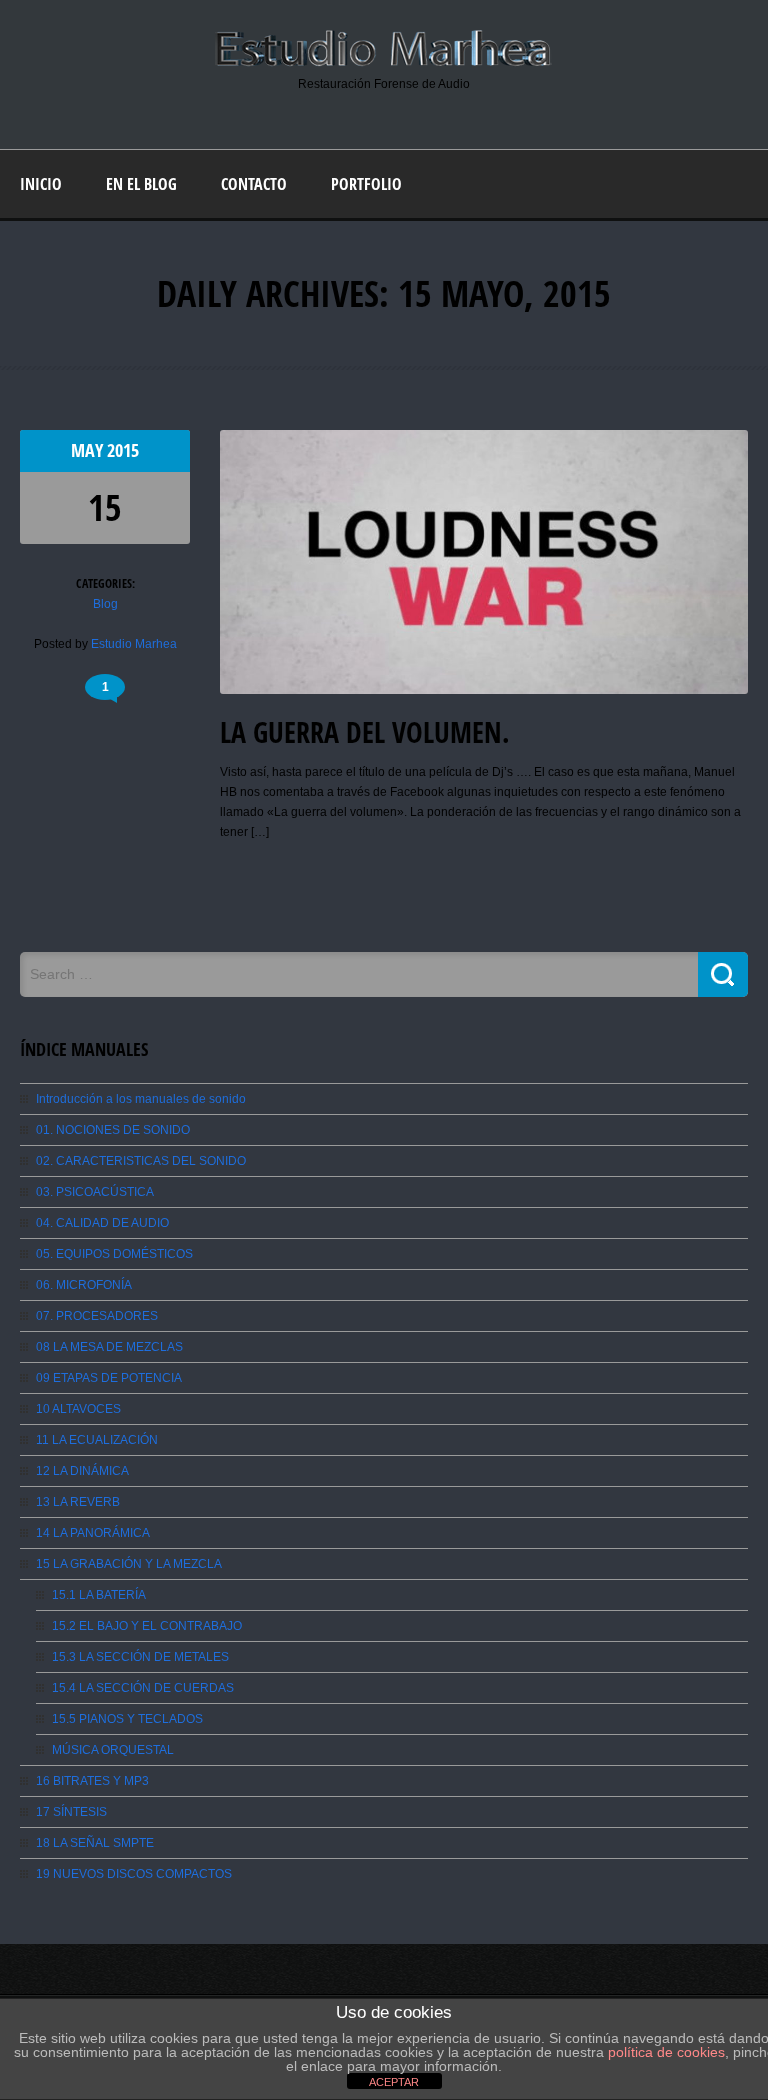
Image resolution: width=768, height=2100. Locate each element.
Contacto (254, 184)
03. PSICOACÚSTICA (95, 1192)
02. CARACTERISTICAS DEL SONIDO (141, 1161)
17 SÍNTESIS (71, 1812)
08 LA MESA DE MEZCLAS (109, 1347)
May (89, 450)
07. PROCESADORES (97, 1316)
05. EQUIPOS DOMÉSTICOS (114, 1254)
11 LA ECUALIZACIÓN (97, 1440)
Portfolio (366, 184)
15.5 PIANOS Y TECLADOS (127, 1719)
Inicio (41, 184)
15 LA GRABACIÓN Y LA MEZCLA (129, 1564)
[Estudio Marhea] (384, 64)
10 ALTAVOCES (78, 1409)
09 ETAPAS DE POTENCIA (109, 1378)
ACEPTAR (394, 2082)
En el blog (141, 184)
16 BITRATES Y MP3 (92, 1781)
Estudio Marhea (134, 644)
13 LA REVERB (78, 1502)
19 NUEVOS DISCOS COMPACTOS (134, 1874)
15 (105, 507)
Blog (105, 604)
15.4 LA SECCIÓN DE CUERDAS (143, 1688)
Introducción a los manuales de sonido (141, 1099)
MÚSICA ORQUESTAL (113, 1750)
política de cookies (666, 2052)
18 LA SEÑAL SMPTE (95, 1843)
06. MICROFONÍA (84, 1285)
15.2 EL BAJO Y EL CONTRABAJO (147, 1626)
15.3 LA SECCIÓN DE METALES (140, 1657)
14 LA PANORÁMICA (93, 1533)
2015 (123, 450)
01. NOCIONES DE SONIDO (113, 1130)
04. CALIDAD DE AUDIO (102, 1223)
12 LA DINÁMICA (82, 1471)
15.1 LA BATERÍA (99, 1595)
